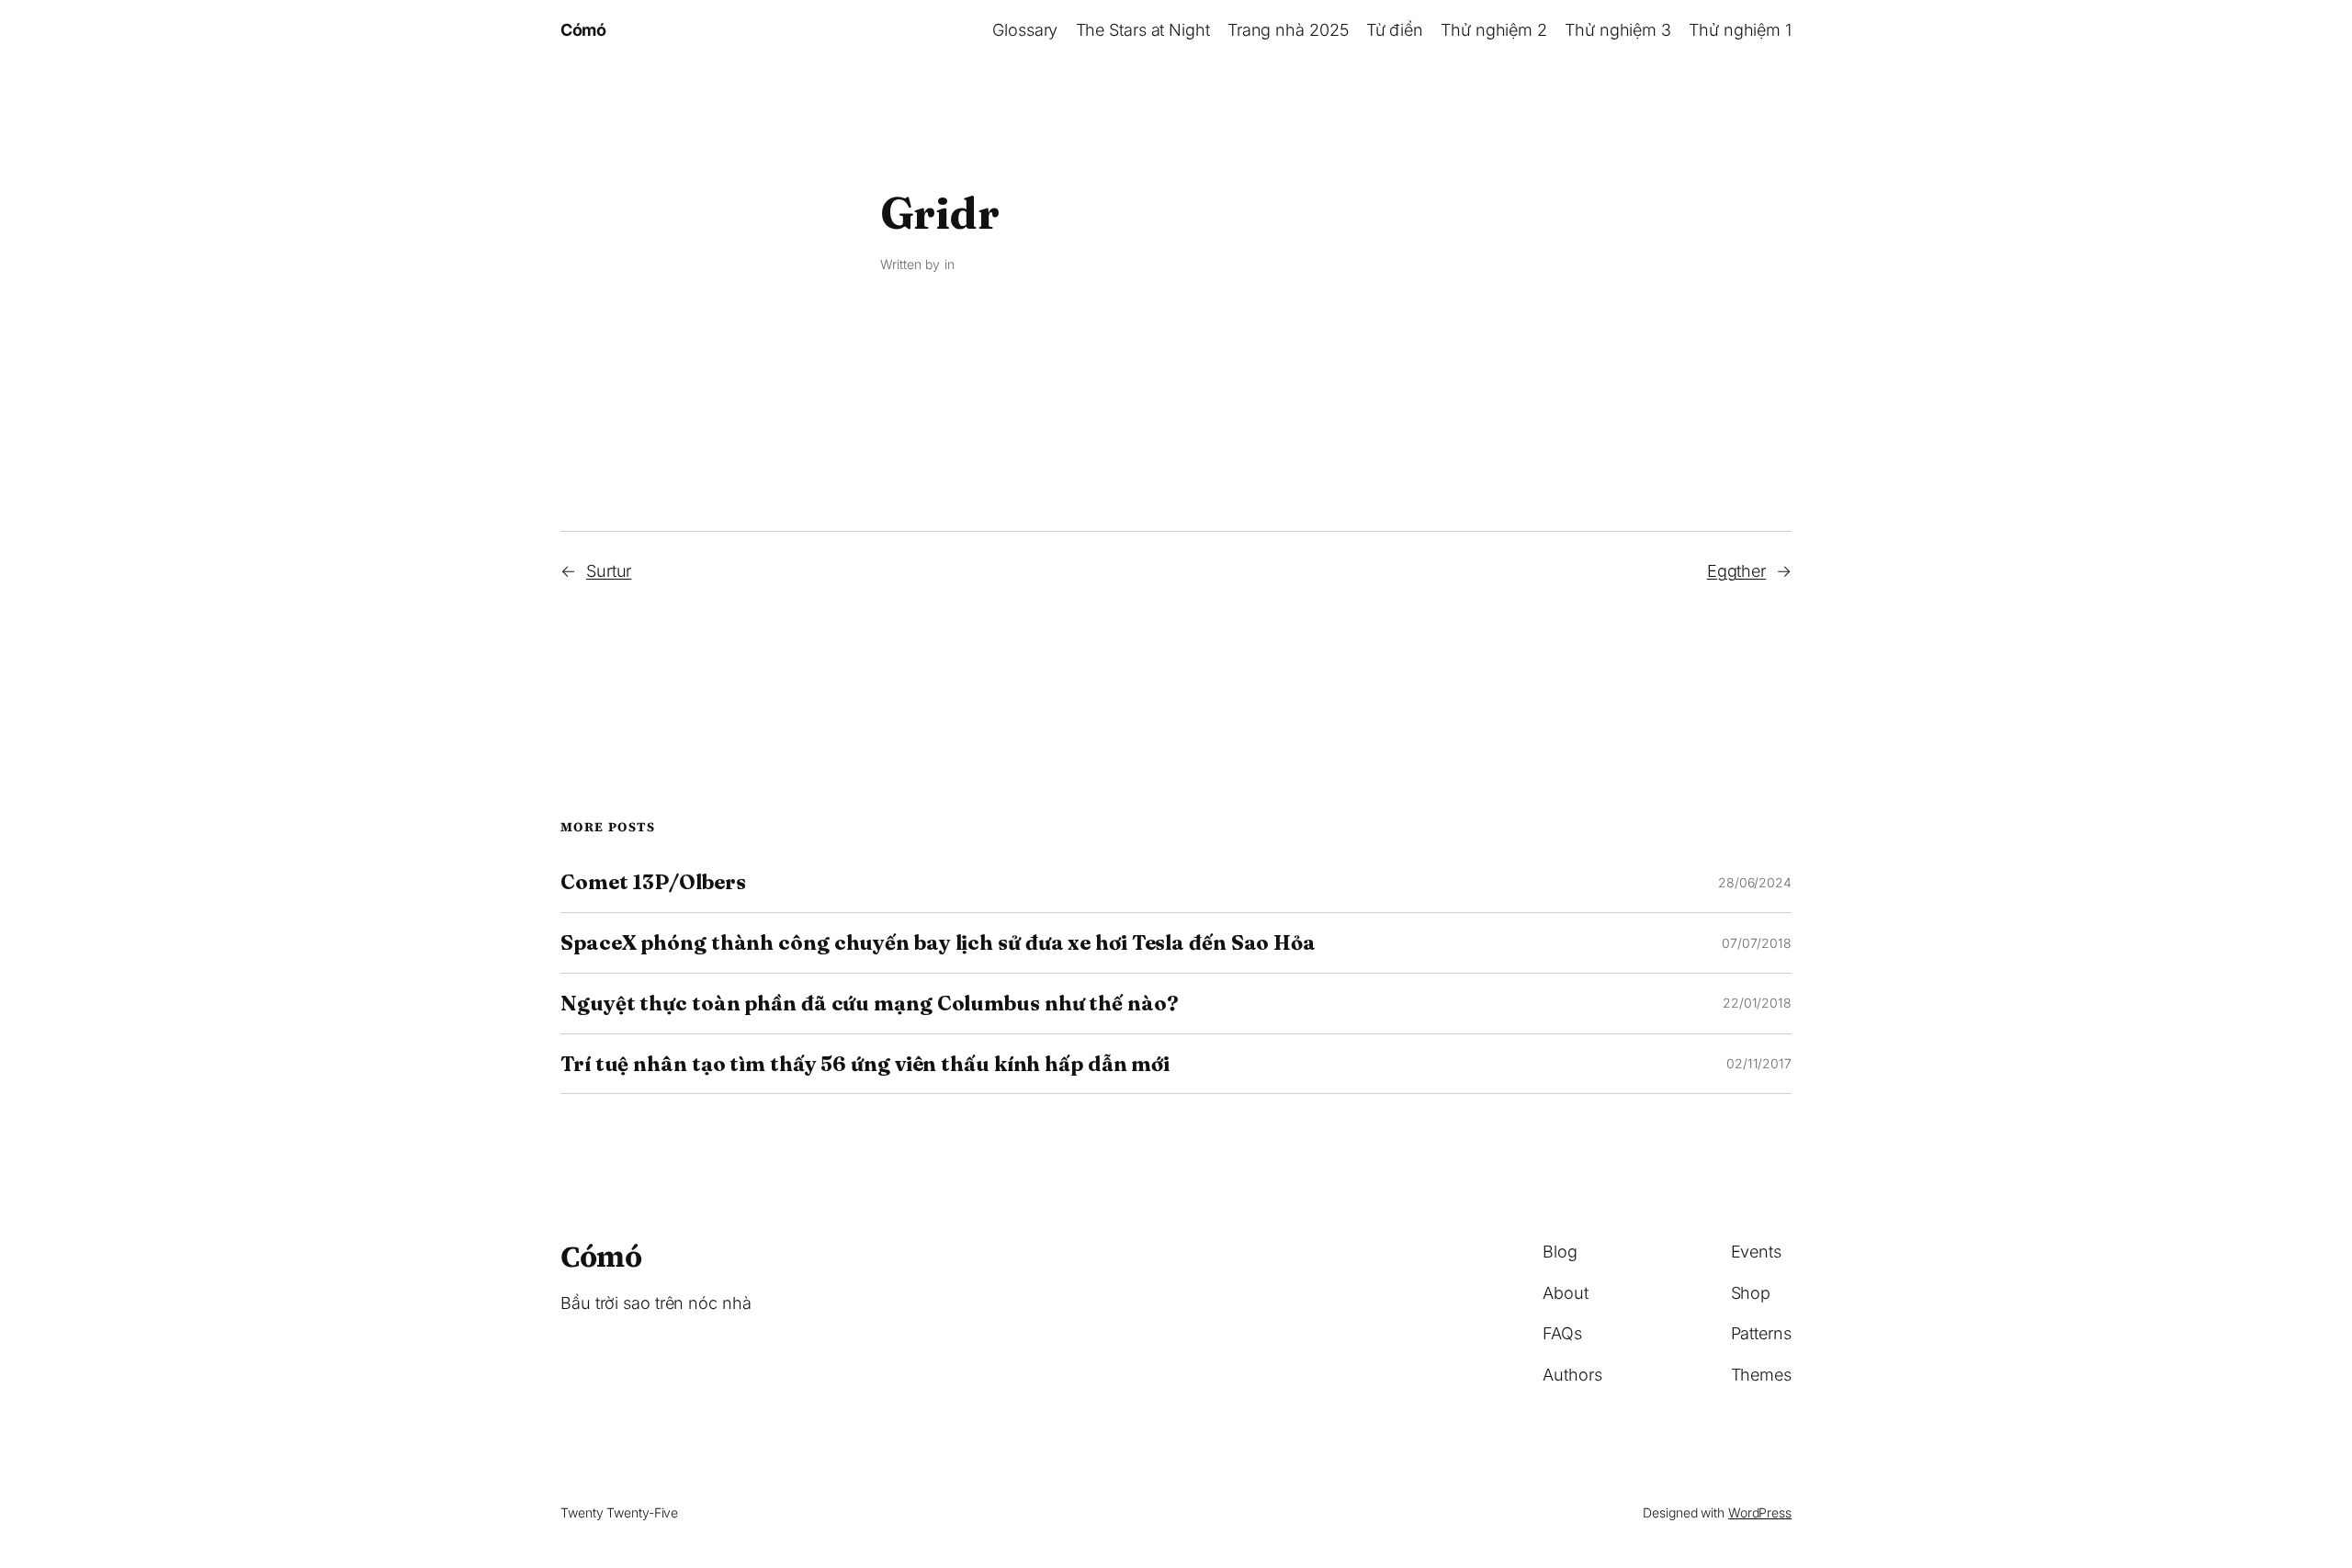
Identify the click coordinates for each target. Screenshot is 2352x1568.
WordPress (1760, 1512)
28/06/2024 (1755, 882)
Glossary (1025, 30)
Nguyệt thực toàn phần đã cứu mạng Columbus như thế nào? (870, 1004)
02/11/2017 (1759, 1063)
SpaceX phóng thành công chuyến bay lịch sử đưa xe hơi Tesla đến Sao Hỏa (938, 943)
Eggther (1736, 571)
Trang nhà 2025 (1288, 30)
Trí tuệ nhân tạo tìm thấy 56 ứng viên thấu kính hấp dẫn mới (865, 1064)
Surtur (609, 571)
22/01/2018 (1757, 1003)
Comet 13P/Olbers (653, 882)
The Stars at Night (1143, 30)
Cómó (583, 30)
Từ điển (1395, 30)
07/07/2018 (1757, 943)
